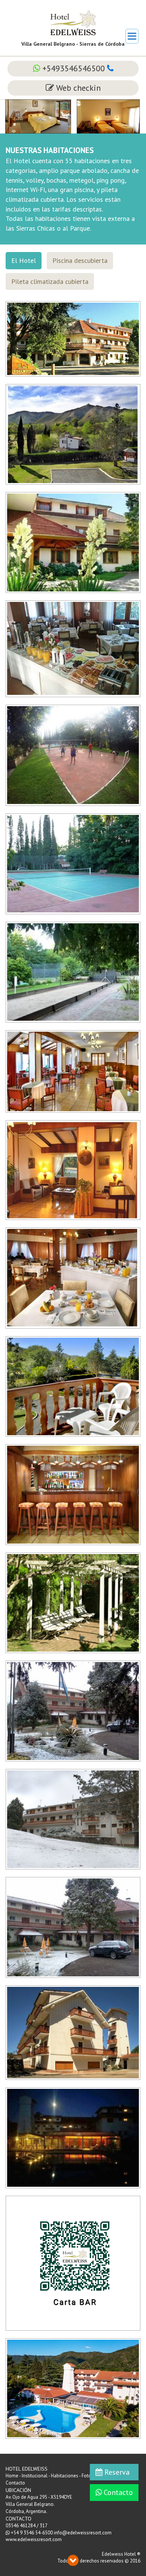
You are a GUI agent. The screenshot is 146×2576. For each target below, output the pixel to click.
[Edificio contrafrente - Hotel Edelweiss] (73, 2032)
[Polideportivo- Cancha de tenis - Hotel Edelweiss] (73, 863)
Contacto (117, 2492)
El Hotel (24, 260)
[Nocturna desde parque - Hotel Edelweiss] (73, 2137)
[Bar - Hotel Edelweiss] (73, 1494)
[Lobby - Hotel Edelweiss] (73, 1170)
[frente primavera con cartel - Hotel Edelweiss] (73, 338)
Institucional (35, 2476)
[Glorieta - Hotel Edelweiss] (73, 1602)
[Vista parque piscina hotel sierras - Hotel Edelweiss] (73, 2388)
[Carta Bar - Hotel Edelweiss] (73, 2262)
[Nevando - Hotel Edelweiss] (73, 1927)
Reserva (116, 2472)
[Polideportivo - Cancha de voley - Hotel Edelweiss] (73, 755)
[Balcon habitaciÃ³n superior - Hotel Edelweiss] (73, 1386)
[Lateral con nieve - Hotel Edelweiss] (73, 1819)
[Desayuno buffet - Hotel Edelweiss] (73, 648)
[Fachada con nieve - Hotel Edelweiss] (73, 1710)
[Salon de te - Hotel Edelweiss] (73, 1071)
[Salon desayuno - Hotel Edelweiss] (73, 1278)
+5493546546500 (74, 68)
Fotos (88, 2476)
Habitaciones (65, 2476)
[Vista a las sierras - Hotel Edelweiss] (73, 434)
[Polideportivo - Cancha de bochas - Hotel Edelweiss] (73, 972)
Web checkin (77, 88)
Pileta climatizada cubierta (50, 281)
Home (12, 2476)
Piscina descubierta (80, 260)
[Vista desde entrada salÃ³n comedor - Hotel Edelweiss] (73, 542)
